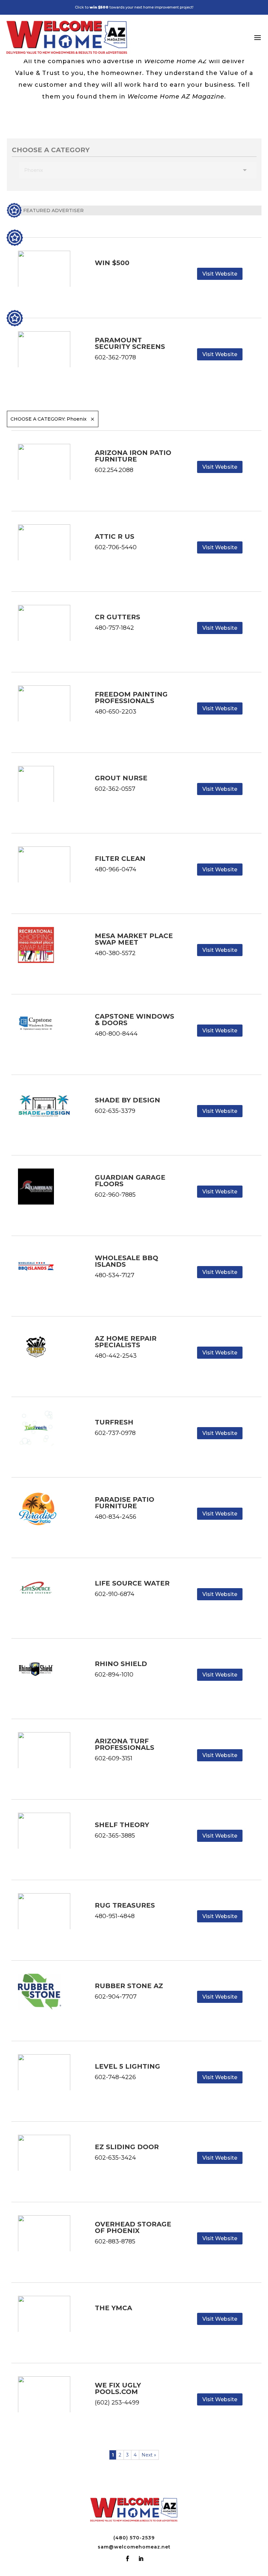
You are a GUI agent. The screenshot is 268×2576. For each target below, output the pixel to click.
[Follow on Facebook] (127, 2559)
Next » (149, 2455)
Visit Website (220, 274)
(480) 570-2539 (134, 2538)
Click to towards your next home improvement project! (134, 7)
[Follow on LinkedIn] (141, 2559)
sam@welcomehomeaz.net (134, 2547)
